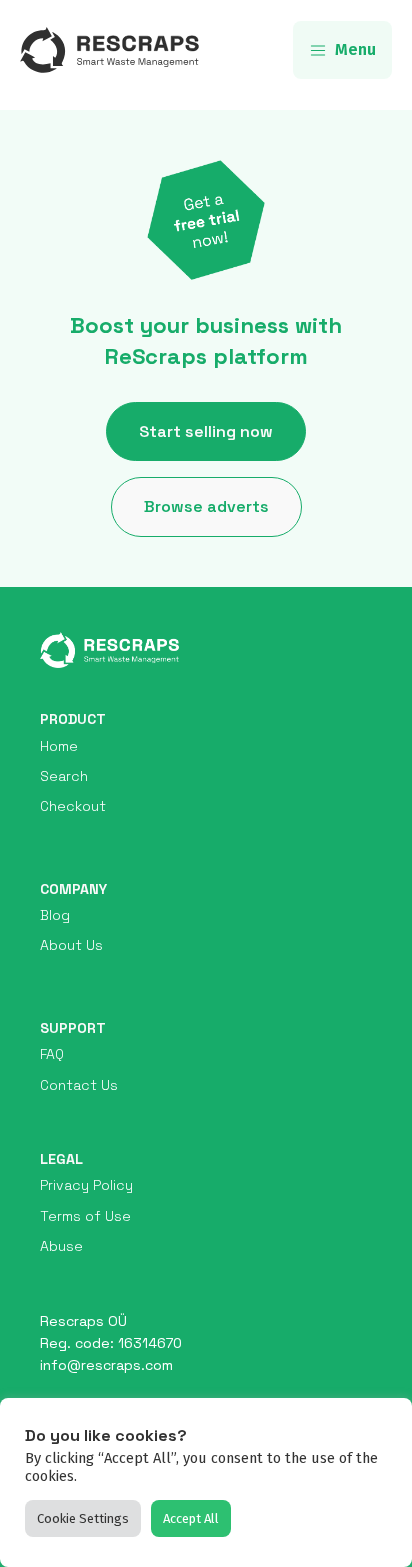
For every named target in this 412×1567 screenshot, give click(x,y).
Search (64, 776)
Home (59, 746)
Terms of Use (85, 1216)
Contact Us (79, 1085)
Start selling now (206, 431)
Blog (55, 915)
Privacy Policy (86, 1185)
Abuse (61, 1246)
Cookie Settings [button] (83, 1518)
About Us (71, 945)
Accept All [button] (191, 1518)
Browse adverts (206, 506)
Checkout (73, 806)
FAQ (52, 1054)
